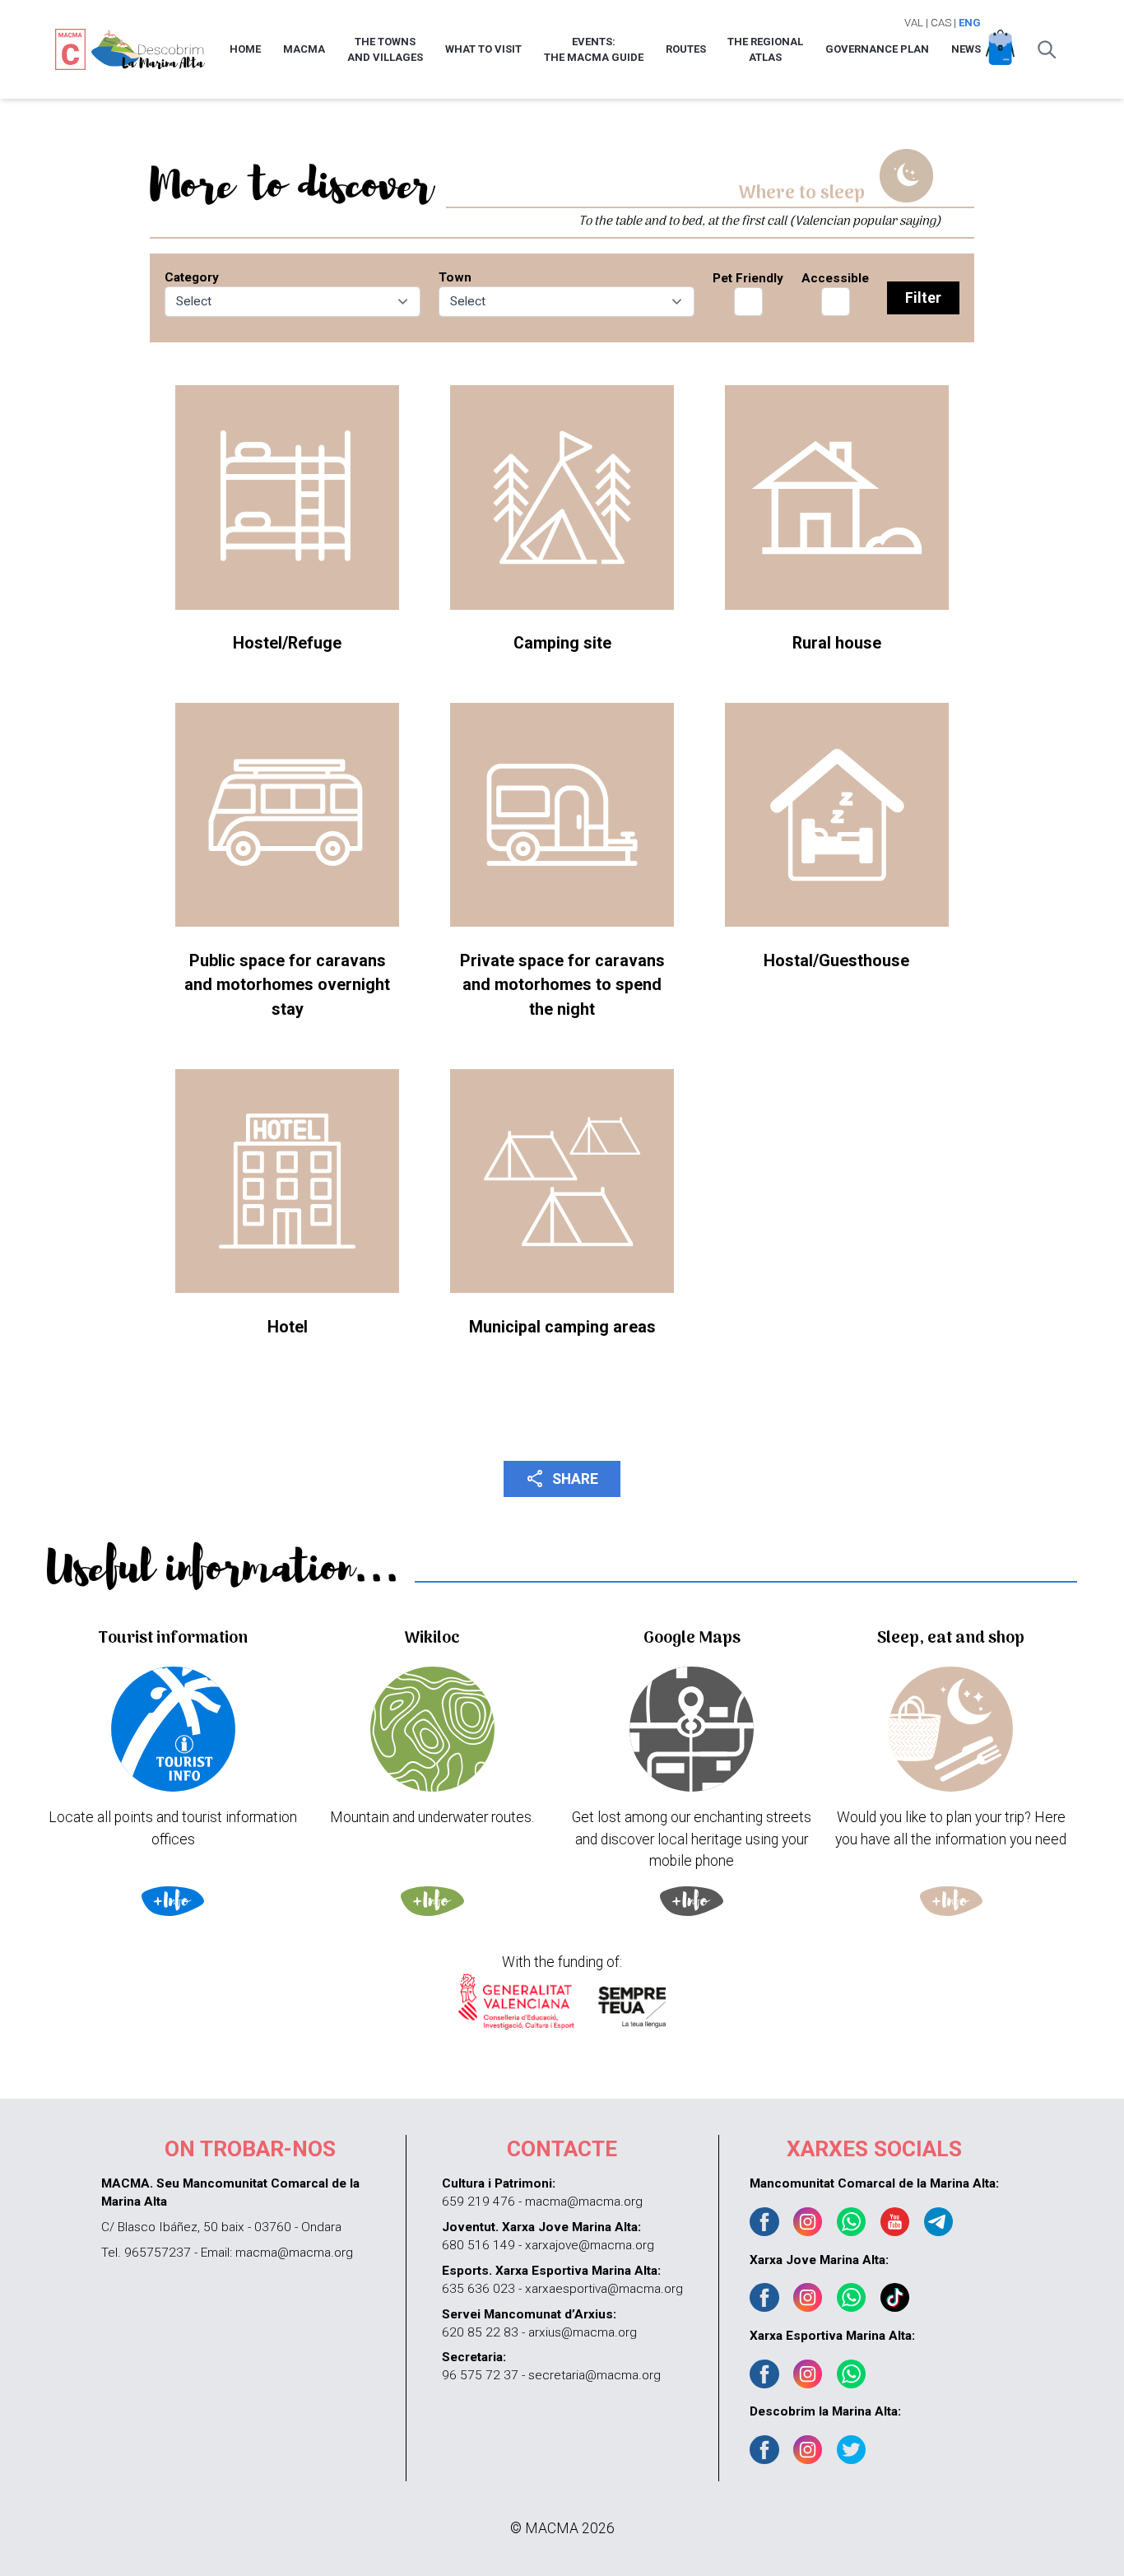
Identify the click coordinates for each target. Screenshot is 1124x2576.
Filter (923, 298)
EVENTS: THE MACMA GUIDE (594, 50)
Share (562, 1478)
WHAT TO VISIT (483, 49)
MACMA (304, 49)
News (966, 49)
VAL (914, 23)
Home (245, 49)
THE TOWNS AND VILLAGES (385, 50)
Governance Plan (877, 49)
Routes (686, 49)
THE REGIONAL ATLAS (765, 50)
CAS (941, 23)
